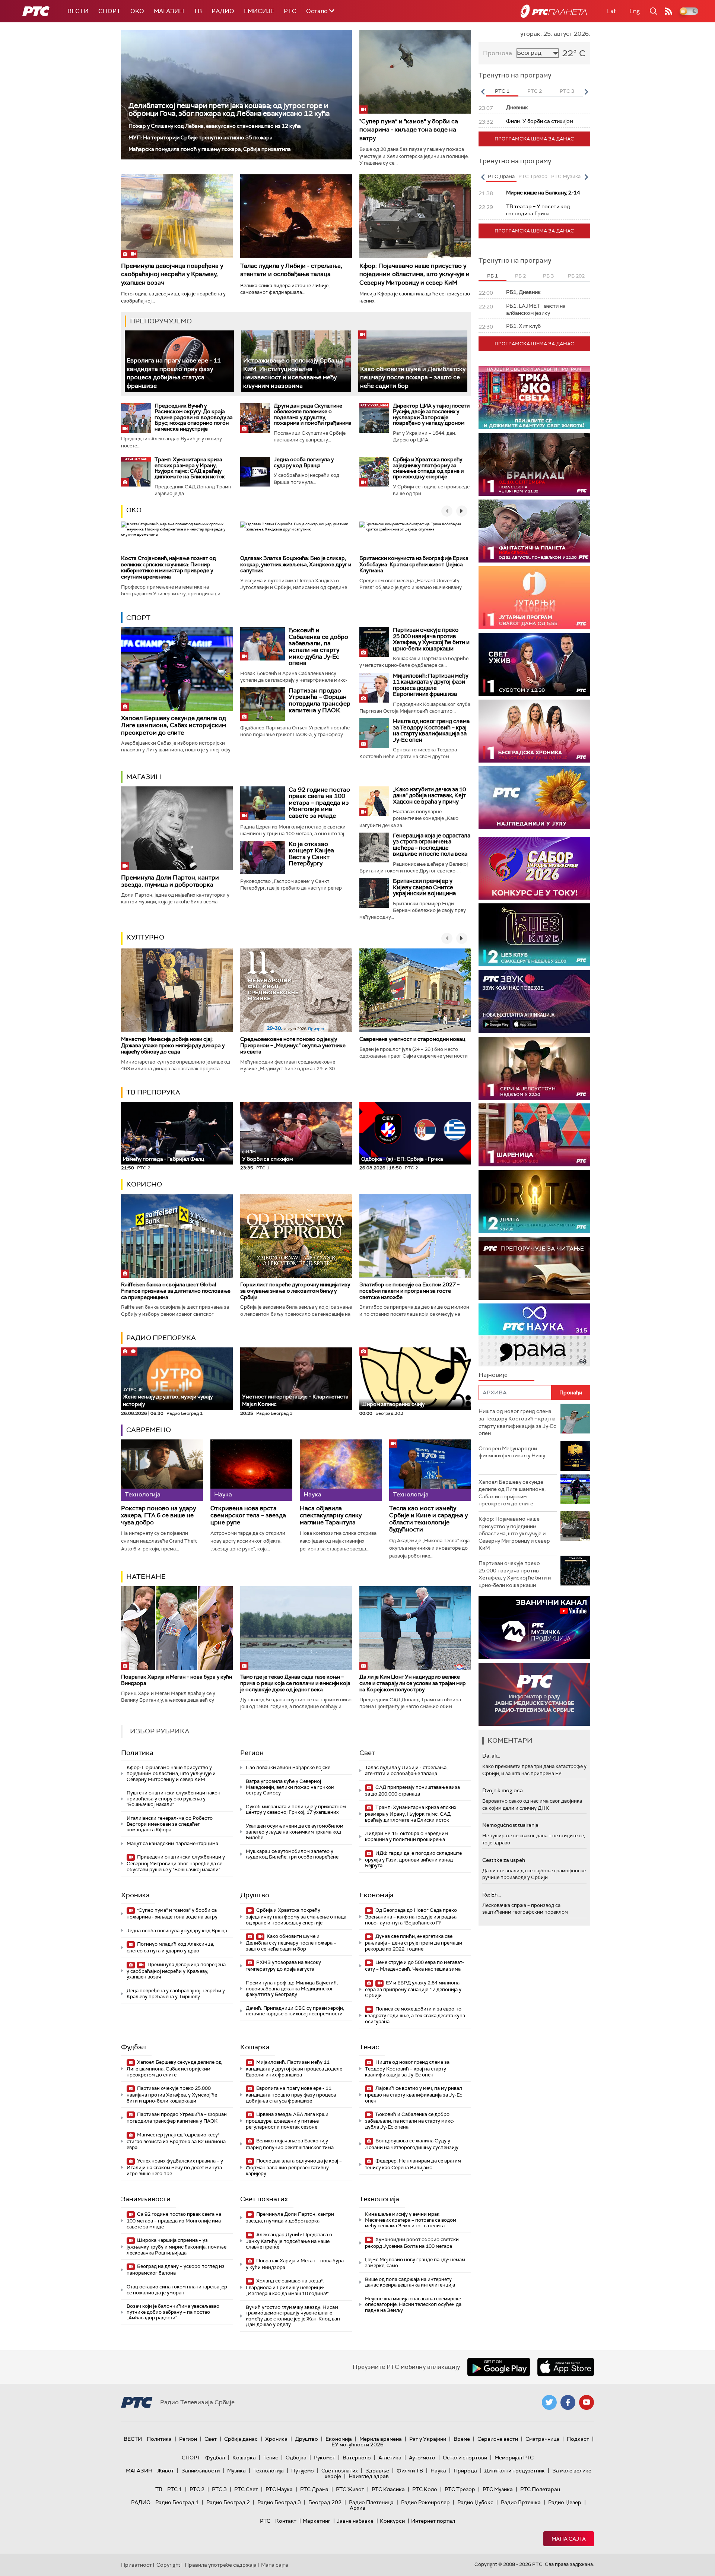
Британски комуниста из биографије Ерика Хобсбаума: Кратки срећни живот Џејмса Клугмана (414, 564)
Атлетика (390, 2458)
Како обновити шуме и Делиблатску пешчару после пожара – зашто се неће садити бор (413, 377)
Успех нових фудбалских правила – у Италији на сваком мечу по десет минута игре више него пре (175, 2167)
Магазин (169, 11)
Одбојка (296, 2458)
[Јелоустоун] (534, 1068)
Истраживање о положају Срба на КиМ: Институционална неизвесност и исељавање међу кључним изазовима (293, 373)
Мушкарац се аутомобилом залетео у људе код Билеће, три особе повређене (292, 1854)
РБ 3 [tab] (548, 276)
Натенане (146, 1577)
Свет (367, 1753)
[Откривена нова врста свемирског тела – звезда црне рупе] (251, 1470)
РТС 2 (197, 2489)
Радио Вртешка (521, 2502)
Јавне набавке (355, 2521)
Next (586, 92)
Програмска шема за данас (534, 139)
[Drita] (534, 1202)
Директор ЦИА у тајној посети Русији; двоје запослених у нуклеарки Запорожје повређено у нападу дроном (431, 414)
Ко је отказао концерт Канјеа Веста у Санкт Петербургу (311, 854)
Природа (465, 2471)
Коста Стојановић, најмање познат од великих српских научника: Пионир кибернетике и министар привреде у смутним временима (169, 567)
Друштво (255, 1895)
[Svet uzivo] (534, 664)
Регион (252, 1753)
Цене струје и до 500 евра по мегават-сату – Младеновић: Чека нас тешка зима (414, 1966)
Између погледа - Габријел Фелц (163, 1159)
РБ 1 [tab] (492, 276)
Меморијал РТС (514, 2458)
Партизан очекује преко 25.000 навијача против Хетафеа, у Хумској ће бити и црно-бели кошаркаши (431, 639)
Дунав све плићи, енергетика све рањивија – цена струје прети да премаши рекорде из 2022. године (414, 1943)
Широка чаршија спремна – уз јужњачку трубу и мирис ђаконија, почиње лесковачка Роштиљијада (177, 2247)
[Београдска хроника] (534, 731)
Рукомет (325, 2458)
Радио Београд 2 (228, 2502)
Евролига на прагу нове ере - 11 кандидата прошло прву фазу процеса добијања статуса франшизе (174, 373)
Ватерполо (357, 2458)
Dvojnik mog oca (503, 1790)
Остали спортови (465, 2458)
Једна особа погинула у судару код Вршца (304, 462)
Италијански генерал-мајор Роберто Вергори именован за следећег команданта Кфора (170, 1824)
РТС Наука (279, 2489)
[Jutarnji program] (534, 598)
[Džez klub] (534, 935)
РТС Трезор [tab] (533, 176)
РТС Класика (388, 2489)
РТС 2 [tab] (535, 91)
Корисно (144, 1184)
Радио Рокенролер (425, 2502)
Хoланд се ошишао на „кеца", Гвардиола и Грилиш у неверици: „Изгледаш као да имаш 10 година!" (287, 2287)
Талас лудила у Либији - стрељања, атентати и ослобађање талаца (291, 270)
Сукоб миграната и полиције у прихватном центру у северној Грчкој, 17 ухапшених (296, 1810)
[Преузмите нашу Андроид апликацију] (499, 2367)
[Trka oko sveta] (534, 398)
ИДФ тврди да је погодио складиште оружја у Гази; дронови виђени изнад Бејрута (413, 1859)
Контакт (286, 2521)
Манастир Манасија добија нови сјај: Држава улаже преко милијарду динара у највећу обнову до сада (173, 1045)
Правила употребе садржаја (221, 2565)
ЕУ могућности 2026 (357, 2444)
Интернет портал (433, 2521)
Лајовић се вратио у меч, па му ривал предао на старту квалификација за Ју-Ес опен (414, 2095)
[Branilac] (534, 464)
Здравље (377, 2471)
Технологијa (379, 2199)
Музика (236, 2471)
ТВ (198, 11)
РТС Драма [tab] (501, 176)
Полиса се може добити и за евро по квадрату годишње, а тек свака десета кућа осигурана (415, 2015)
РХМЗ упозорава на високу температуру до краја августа (283, 1966)
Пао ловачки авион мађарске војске (288, 1767)
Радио (223, 11)
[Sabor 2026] (534, 868)
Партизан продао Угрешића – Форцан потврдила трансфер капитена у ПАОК (320, 700)
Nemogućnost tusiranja (510, 1825)
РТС (290, 11)
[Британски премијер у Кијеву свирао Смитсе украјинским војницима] (374, 893)
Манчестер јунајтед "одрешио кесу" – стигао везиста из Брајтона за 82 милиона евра (176, 2141)
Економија (376, 1895)
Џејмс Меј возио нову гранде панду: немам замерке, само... (415, 2263)
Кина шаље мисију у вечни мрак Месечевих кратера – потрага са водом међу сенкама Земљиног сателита (411, 2220)
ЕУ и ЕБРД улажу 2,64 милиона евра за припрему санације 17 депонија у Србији (413, 1989)
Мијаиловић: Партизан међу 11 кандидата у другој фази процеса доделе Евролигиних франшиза (431, 685)
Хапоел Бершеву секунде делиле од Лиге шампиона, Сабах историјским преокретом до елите (174, 725)
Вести (78, 11)
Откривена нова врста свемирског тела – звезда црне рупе (248, 1515)
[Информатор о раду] (534, 1694)
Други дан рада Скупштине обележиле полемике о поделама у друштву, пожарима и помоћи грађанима (313, 414)
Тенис (369, 2047)
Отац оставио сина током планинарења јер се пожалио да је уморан (177, 2290)
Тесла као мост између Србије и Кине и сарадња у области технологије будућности (428, 1519)
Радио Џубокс (475, 2502)
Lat (611, 11)
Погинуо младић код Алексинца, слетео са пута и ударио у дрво (170, 1947)
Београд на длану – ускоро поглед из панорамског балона (176, 2270)
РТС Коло (425, 2489)
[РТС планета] (554, 11)
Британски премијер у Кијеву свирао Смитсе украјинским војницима (424, 887)
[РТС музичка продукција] (534, 1628)
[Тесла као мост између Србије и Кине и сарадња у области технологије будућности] (430, 1470)
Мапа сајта (569, 2539)
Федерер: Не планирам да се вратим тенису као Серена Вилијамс (413, 2164)
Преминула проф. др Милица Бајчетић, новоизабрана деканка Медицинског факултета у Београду (292, 1989)
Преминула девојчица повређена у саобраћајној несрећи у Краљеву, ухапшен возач (172, 274)
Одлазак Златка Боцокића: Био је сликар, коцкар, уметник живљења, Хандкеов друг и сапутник (296, 564)
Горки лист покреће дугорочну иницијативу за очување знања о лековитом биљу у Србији (295, 1291)
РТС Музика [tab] (566, 176)
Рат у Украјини (428, 2439)
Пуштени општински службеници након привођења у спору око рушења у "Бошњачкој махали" (174, 1799)
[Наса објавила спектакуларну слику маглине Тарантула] (341, 1470)
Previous (483, 92)
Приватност (136, 2565)
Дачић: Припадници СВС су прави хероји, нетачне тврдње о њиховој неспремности (295, 2011)
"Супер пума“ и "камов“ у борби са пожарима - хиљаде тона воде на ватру (409, 130)
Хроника (135, 1895)
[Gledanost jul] (534, 798)
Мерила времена (381, 2439)
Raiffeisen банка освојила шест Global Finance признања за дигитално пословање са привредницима (176, 1291)
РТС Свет (246, 2489)
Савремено (149, 1430)
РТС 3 (219, 2489)
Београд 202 (325, 2502)
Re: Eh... (492, 1895)
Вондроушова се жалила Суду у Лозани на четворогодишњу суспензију (412, 2144)
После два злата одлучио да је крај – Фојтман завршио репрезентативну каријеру (294, 2167)
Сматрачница (542, 2439)
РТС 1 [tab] (502, 91)
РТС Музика (498, 2489)
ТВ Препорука (153, 1092)
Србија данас (241, 2439)
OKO (137, 11)
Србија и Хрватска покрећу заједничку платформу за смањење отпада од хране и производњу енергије (428, 468)
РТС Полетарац (540, 2489)
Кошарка (255, 2047)
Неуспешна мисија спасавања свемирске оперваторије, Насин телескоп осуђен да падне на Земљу (413, 2304)
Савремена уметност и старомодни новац (412, 1039)
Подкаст (578, 2439)
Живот (166, 2471)
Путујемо (303, 2471)
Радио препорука (161, 1338)
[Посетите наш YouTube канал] (587, 2402)
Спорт (109, 11)
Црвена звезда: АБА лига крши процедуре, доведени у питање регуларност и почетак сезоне (287, 2121)
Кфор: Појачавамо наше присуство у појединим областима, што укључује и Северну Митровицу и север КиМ (414, 274)
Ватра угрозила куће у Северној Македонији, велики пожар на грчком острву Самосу (290, 1787)
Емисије (259, 11)
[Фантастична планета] (534, 531)
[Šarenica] (534, 1135)
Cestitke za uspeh (504, 1860)
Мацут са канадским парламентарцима (172, 1843)
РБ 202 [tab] (576, 276)
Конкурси (392, 2521)
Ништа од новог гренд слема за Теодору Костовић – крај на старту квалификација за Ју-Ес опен (431, 731)
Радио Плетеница (371, 2502)
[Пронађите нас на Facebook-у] (568, 2402)
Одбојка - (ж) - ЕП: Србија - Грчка (402, 1159)
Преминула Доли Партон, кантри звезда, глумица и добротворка (170, 881)
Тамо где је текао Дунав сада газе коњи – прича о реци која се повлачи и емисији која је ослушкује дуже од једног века (295, 1683)
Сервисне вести (498, 2439)
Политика (137, 1753)
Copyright (168, 2565)
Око (134, 510)
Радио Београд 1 (177, 2502)
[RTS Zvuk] (534, 1002)
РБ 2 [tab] (520, 276)
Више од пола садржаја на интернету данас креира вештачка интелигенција (410, 2282)
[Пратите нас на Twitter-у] (549, 2402)
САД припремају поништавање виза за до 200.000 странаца (412, 1791)
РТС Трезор (460, 2489)
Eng (635, 11)
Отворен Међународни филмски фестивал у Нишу (512, 1452)
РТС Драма (314, 2489)
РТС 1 (175, 2489)
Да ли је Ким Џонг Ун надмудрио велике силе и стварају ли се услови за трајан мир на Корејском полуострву (413, 1683)
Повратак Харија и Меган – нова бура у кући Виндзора (177, 1680)
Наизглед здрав (369, 2476)
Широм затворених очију (393, 1404)
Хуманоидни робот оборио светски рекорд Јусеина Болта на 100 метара (412, 2243)
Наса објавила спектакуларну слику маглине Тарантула (331, 1515)
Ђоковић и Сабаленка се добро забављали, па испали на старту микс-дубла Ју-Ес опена (318, 647)
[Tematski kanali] (534, 1335)
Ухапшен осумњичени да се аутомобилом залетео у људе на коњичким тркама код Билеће (295, 1832)
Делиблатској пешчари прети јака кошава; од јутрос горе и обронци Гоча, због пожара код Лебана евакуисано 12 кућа (229, 110)
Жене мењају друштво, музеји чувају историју (168, 1397)
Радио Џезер (565, 2502)
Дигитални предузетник (515, 2471)
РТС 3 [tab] (567, 91)
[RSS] (668, 11)
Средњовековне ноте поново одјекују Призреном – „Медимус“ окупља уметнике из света (293, 1045)
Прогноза (498, 53)
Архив (357, 2508)
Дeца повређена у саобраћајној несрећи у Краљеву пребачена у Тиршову (176, 1994)
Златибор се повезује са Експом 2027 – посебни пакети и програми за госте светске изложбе (409, 1291)
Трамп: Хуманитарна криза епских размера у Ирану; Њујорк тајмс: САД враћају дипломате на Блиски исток (190, 468)
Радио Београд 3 (279, 2502)
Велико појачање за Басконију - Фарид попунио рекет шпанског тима (290, 2144)
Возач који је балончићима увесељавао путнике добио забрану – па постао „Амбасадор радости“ (173, 2312)
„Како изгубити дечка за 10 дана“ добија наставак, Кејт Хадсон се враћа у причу (429, 796)
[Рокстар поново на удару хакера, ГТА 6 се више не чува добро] (162, 1470)
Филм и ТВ (410, 2471)
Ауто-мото (422, 2458)
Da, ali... (491, 1756)
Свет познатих (264, 2199)
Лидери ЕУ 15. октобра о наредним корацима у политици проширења (406, 1836)
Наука (438, 2471)
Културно (145, 937)
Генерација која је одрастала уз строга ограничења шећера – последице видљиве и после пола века (432, 845)
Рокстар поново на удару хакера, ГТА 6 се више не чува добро (158, 1515)
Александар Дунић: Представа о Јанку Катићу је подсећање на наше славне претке (289, 2241)
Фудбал (134, 2047)
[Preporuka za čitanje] (534, 1268)
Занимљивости (146, 2199)
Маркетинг (317, 2521)
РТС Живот (350, 2489)
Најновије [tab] (493, 1375)
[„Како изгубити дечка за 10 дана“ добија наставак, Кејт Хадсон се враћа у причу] (374, 801)
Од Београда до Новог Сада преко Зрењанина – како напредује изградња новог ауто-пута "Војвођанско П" (411, 1916)
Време (462, 2439)
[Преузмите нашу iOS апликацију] (566, 2367)
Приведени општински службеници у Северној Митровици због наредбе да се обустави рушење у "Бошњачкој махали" (176, 1863)
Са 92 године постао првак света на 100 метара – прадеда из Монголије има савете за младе (319, 803)
